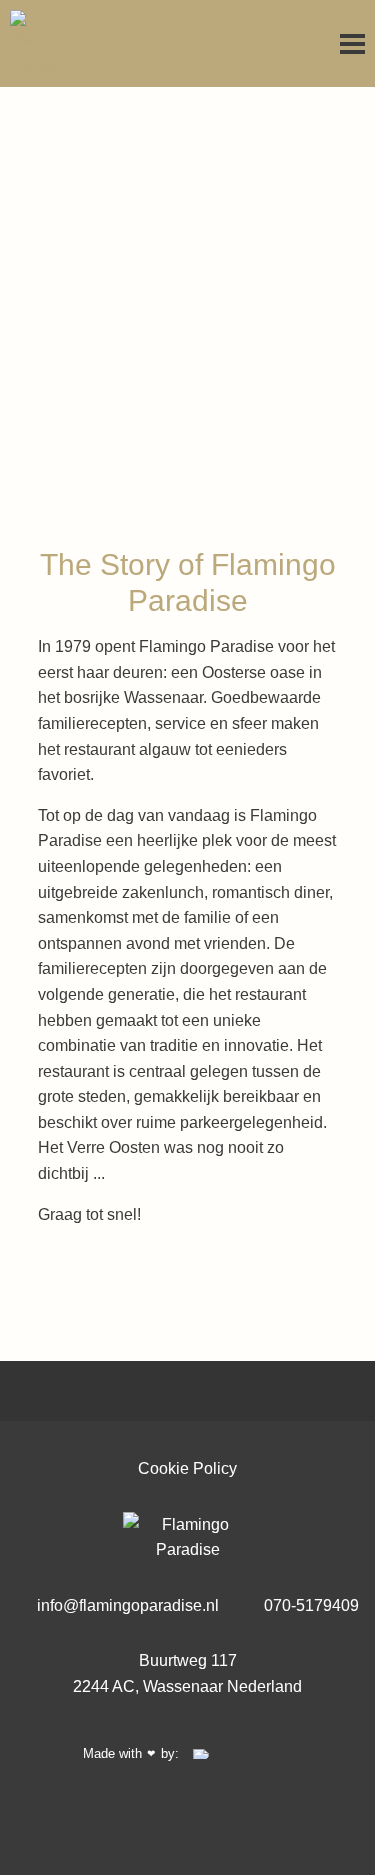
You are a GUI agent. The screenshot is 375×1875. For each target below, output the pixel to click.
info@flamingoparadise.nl (126, 1605)
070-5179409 (309, 1605)
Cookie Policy (187, 1468)
